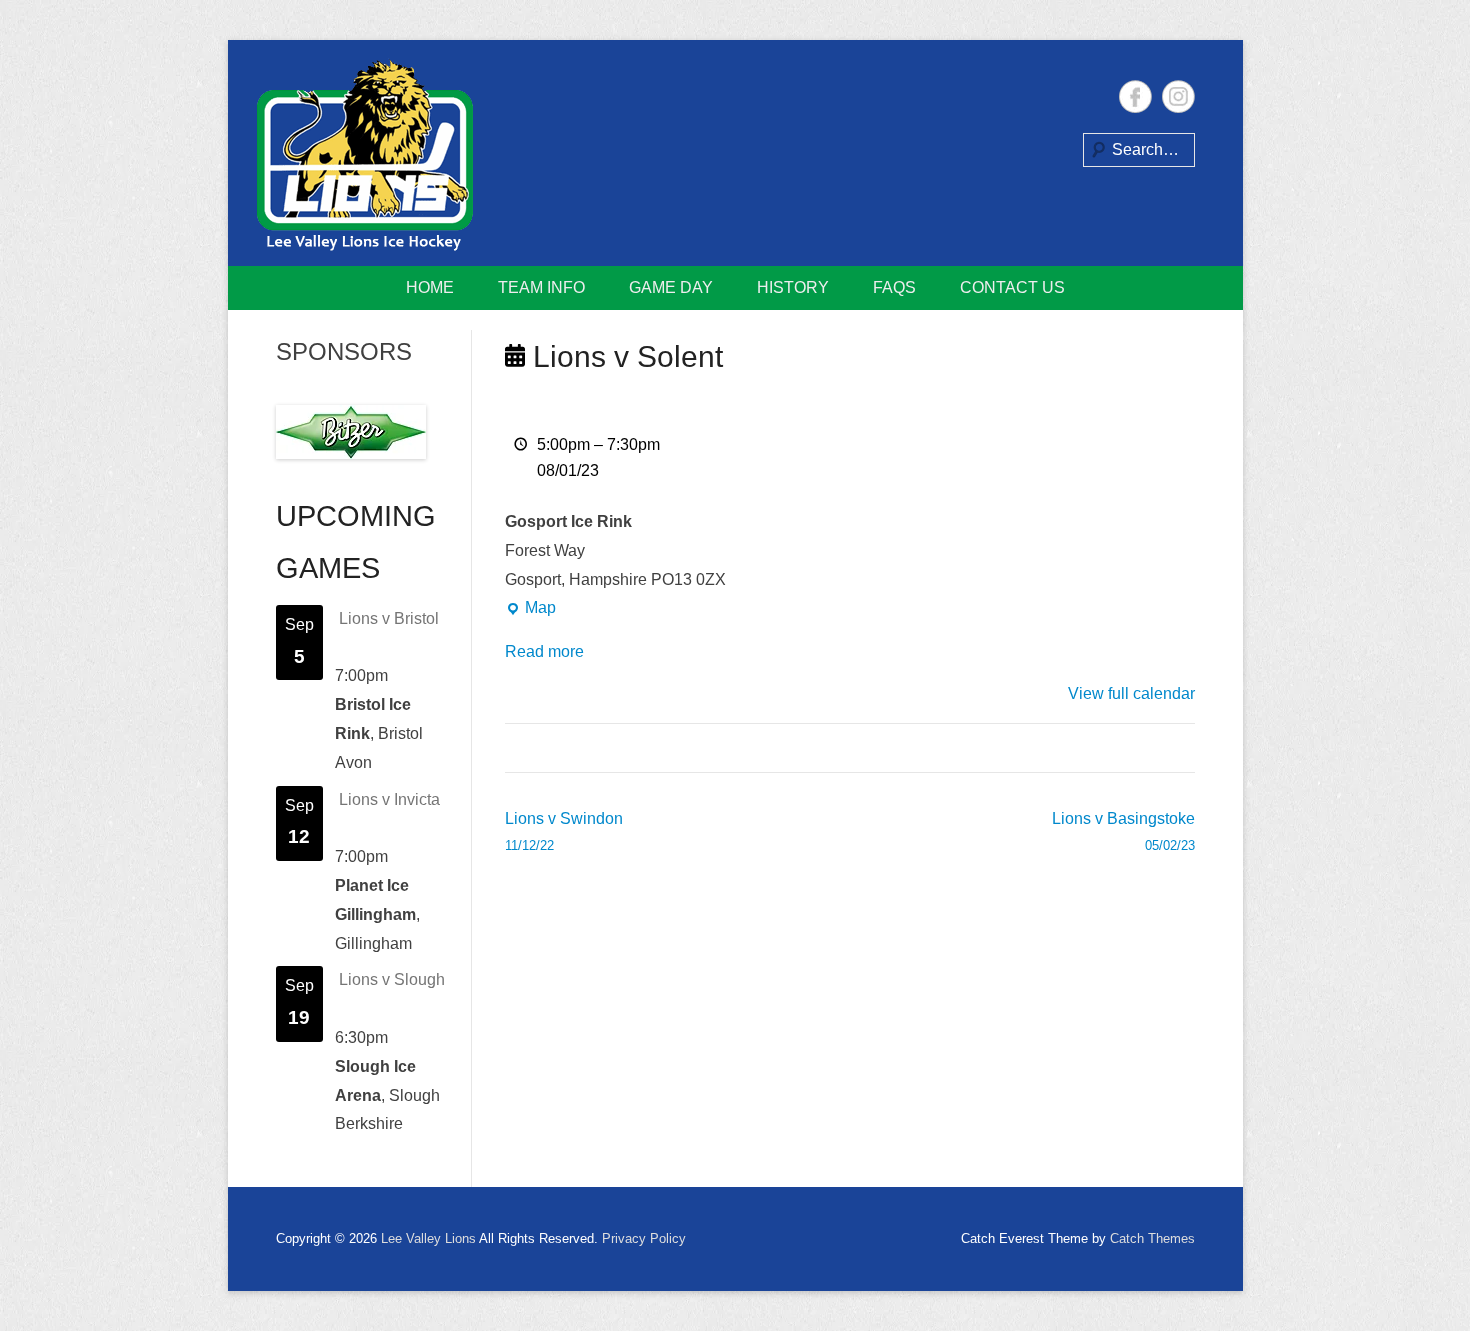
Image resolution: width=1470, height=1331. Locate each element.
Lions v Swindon (564, 831)
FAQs (894, 287)
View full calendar (1131, 693)
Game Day (671, 287)
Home (430, 287)
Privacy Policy (644, 1238)
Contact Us (1012, 287)
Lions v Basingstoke (1123, 831)
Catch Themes (1152, 1238)
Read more (544, 651)
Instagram (1178, 96)
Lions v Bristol (389, 618)
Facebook (1135, 96)
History (793, 287)
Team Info (541, 287)
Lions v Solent (624, 356)
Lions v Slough (392, 979)
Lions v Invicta (389, 799)
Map (530, 611)
